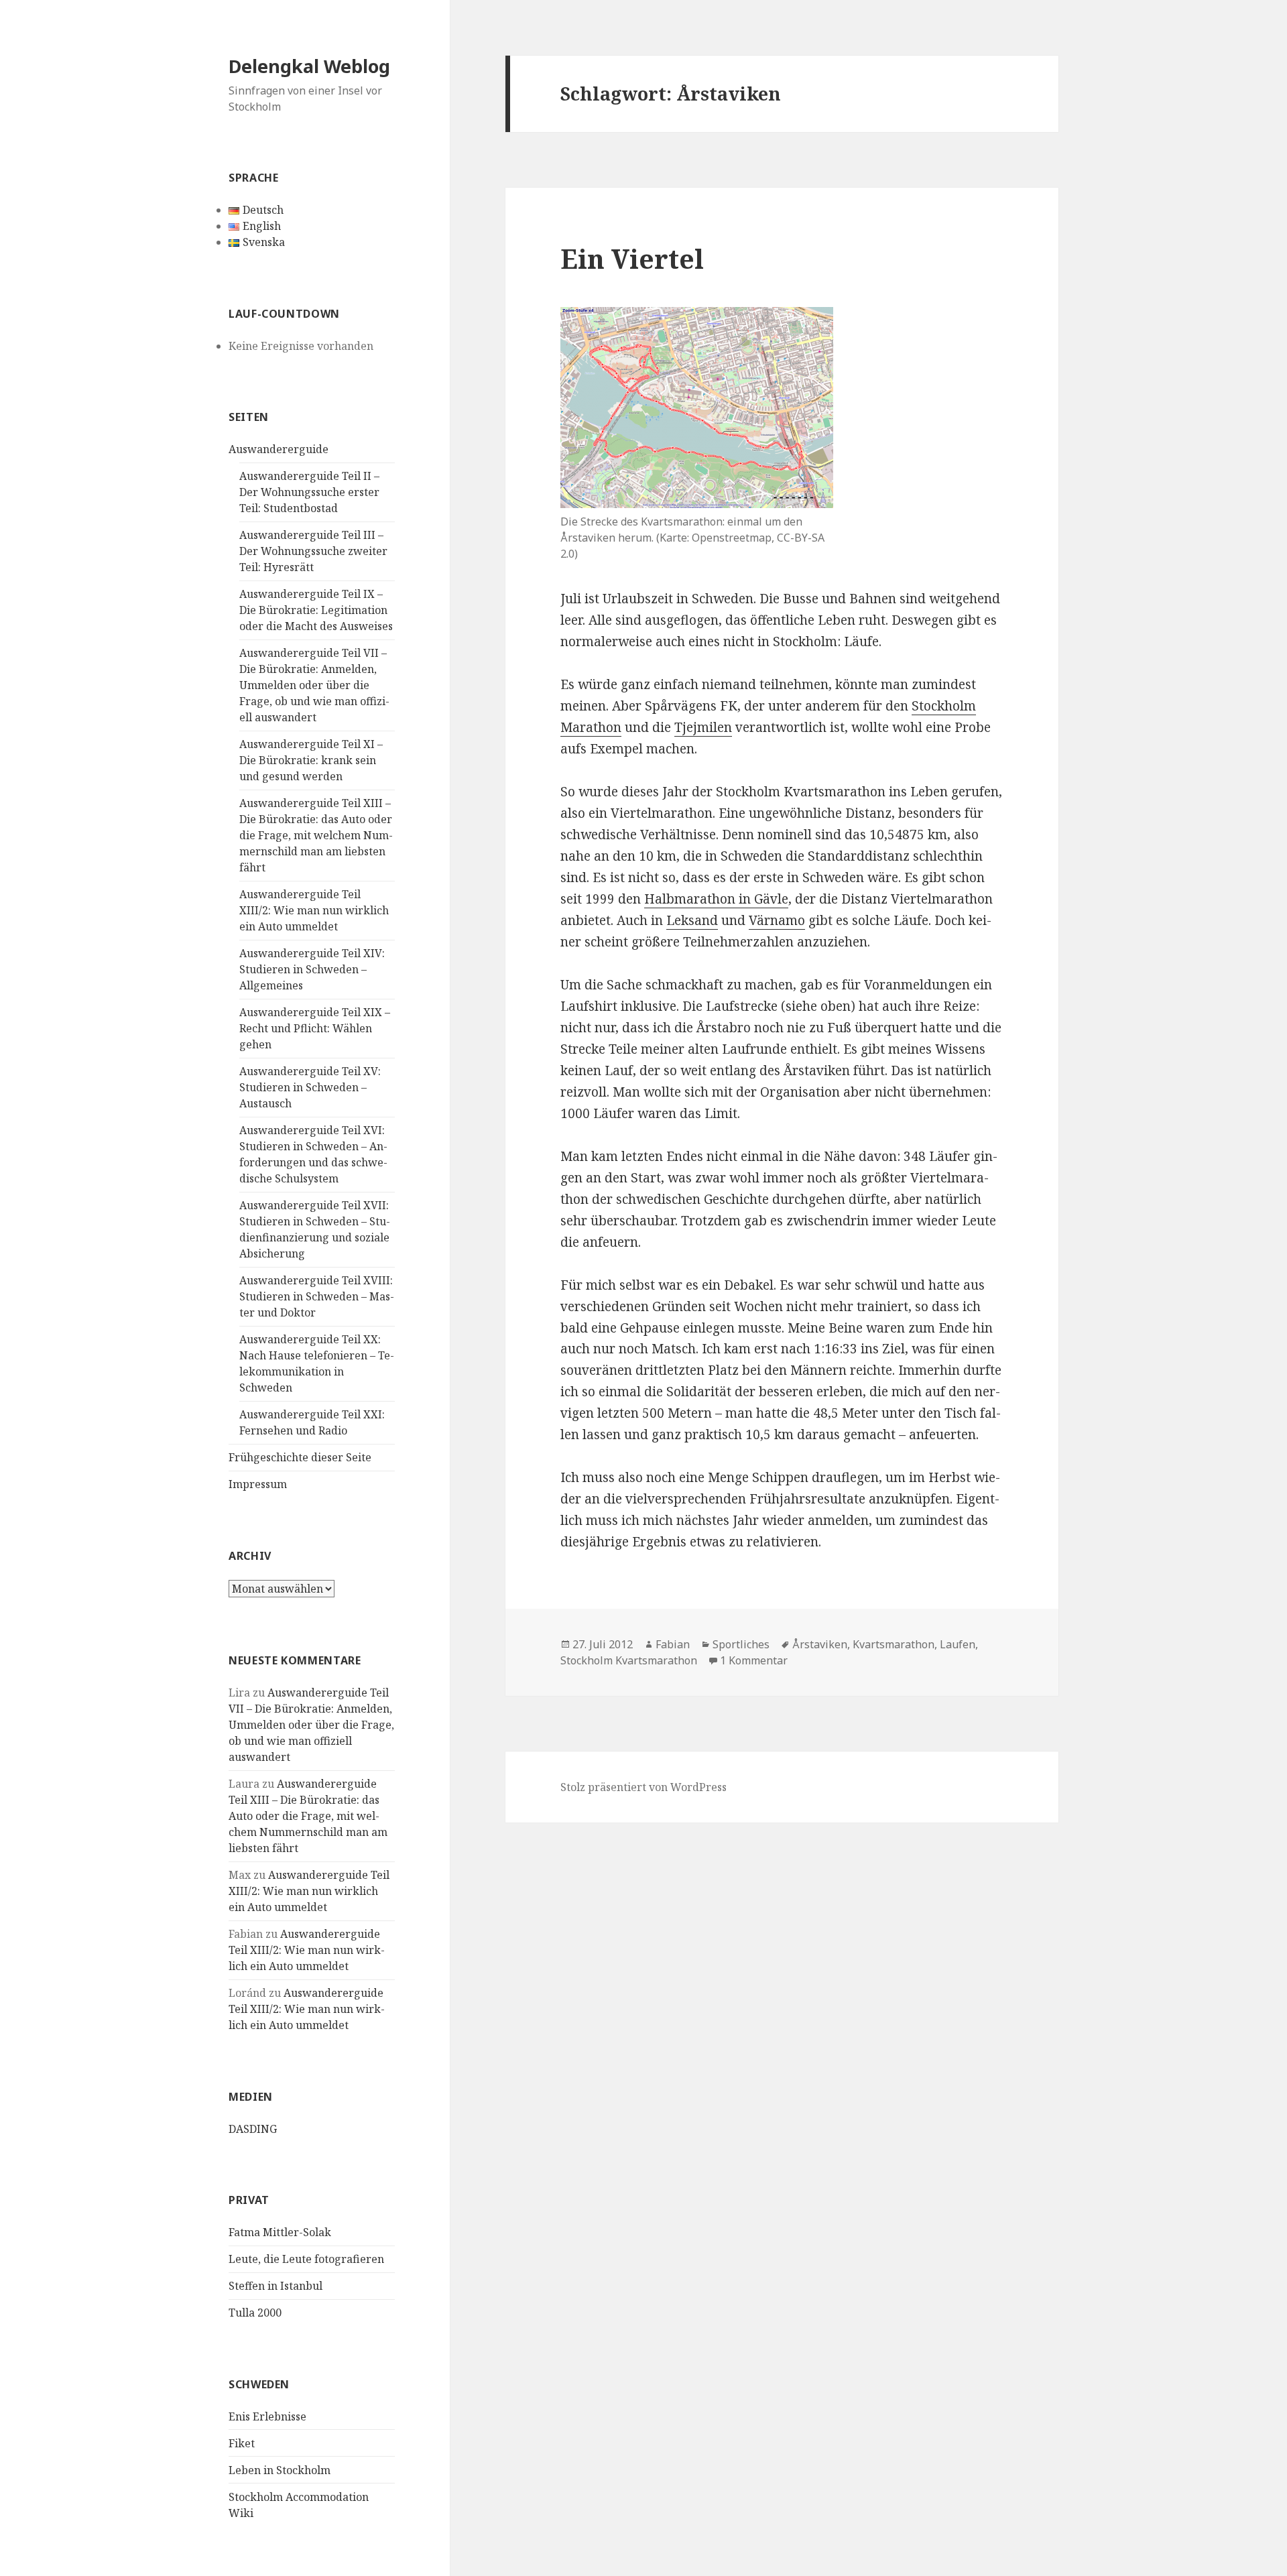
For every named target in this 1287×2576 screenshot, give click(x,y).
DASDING (253, 2129)
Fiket (242, 2443)
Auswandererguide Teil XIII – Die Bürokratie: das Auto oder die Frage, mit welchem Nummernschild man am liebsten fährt (316, 835)
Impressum (258, 1484)
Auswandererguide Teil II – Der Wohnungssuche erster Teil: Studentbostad (309, 492)
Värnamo (777, 920)
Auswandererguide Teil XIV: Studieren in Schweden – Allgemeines (312, 969)
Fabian (673, 1644)
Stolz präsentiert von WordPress (643, 1787)
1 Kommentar (754, 1660)
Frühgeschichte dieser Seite (300, 1457)
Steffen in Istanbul (275, 2286)
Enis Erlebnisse (267, 2416)
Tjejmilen (703, 727)
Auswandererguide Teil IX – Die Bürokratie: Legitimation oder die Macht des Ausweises (316, 610)
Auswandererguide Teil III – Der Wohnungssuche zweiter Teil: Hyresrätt (313, 551)
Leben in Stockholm (280, 2470)
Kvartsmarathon (894, 1644)
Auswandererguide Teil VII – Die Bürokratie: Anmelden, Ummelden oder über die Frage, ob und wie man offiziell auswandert (314, 685)
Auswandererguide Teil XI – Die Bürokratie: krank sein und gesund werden (311, 760)
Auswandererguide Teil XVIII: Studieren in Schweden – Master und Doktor (317, 1296)
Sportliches (741, 1644)
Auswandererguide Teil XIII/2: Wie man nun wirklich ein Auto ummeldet (314, 910)
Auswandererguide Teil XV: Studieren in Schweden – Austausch (310, 1087)
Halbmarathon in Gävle (716, 899)
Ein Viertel (632, 258)
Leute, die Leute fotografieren (306, 2259)
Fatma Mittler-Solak (280, 2232)
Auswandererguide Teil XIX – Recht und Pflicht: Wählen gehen (315, 1028)
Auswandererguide (279, 449)
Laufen (958, 1644)
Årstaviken (820, 1644)
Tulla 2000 (255, 2313)
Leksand (692, 920)
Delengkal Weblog (309, 66)
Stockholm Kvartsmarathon (629, 1660)
